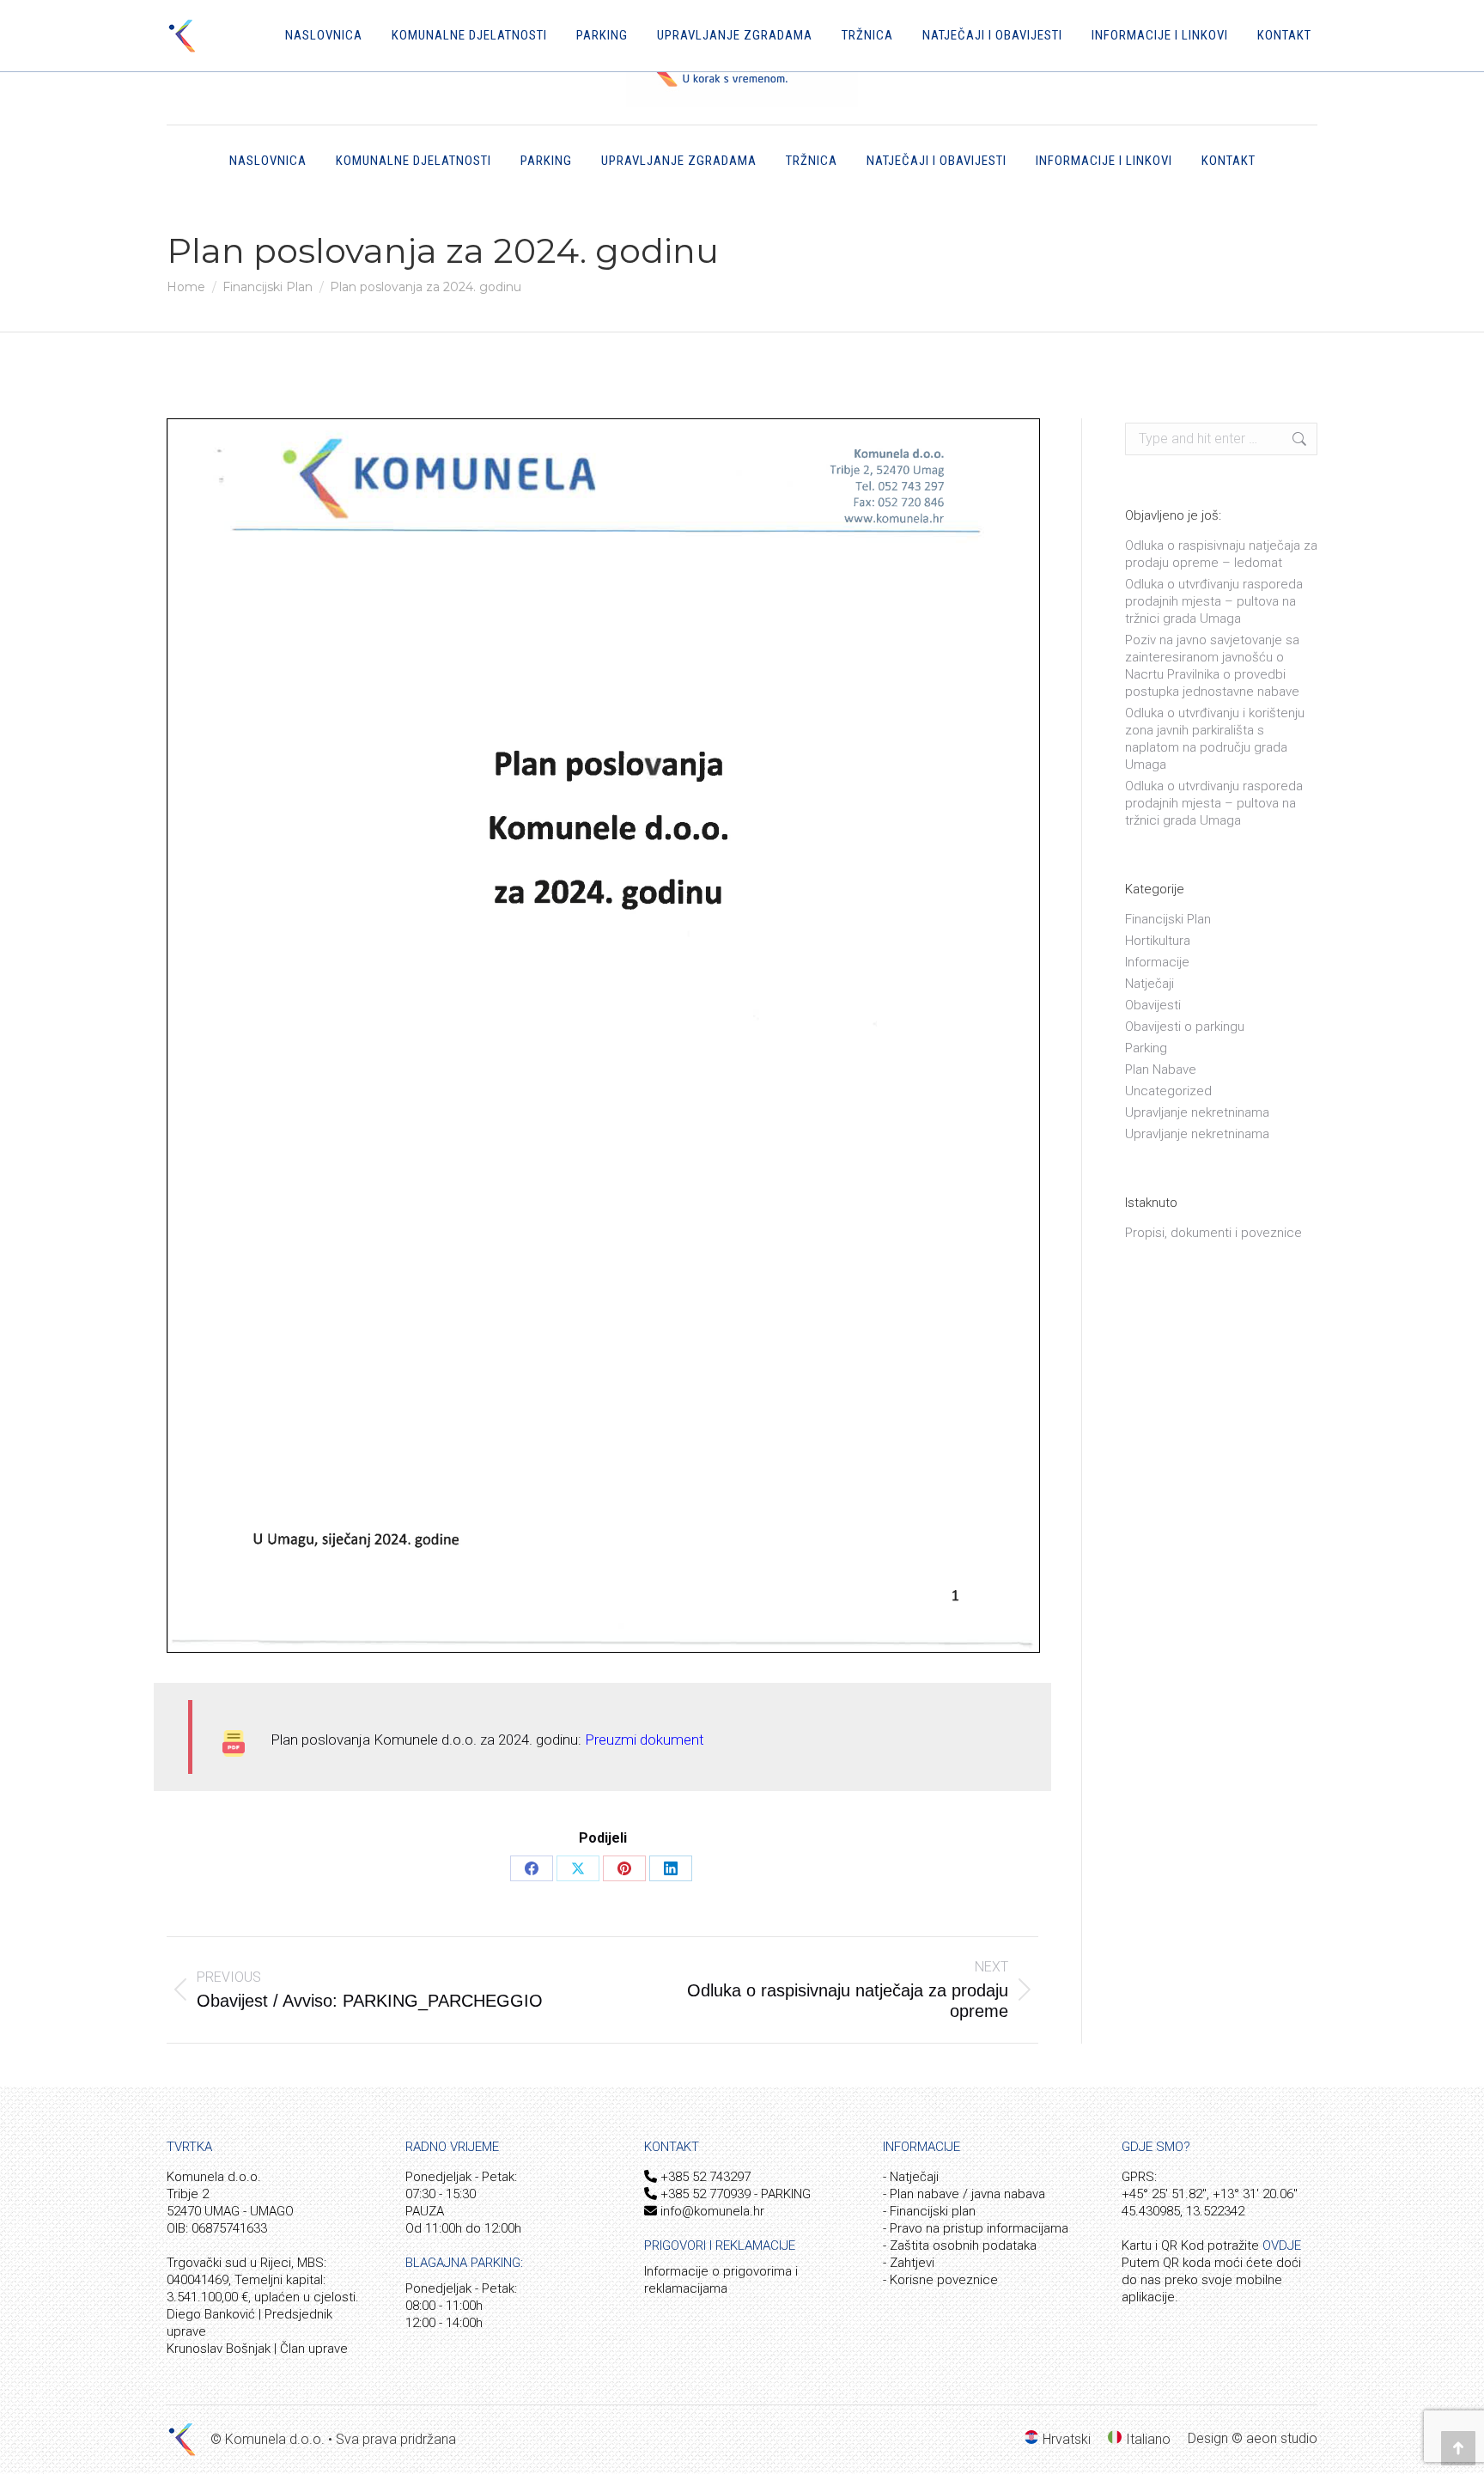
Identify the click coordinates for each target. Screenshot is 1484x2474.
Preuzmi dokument (645, 1740)
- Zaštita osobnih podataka (960, 2245)
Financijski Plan (1168, 919)
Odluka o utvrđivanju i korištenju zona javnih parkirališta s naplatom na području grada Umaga (1215, 739)
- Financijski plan (929, 2211)
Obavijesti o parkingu (1185, 1027)
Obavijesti (1153, 1005)
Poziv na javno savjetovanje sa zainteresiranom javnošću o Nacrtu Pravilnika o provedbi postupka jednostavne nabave (1212, 666)
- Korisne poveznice (940, 2280)
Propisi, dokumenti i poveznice (1213, 1233)
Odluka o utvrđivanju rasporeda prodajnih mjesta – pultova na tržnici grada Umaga (1214, 601)
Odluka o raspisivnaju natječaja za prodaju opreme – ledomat (1221, 554)
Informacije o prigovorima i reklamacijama (721, 2280)
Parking (1146, 1048)
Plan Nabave (1161, 1069)
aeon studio (1282, 2438)
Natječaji (1149, 984)
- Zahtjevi (909, 2263)
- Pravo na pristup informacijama (976, 2228)
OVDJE (1282, 2245)
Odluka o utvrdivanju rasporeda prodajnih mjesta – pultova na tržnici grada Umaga (1214, 803)
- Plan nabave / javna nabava (964, 2194)
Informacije (1157, 962)
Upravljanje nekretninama (1197, 1112)
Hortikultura (1158, 941)
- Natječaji (911, 2177)
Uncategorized (1168, 1091)
